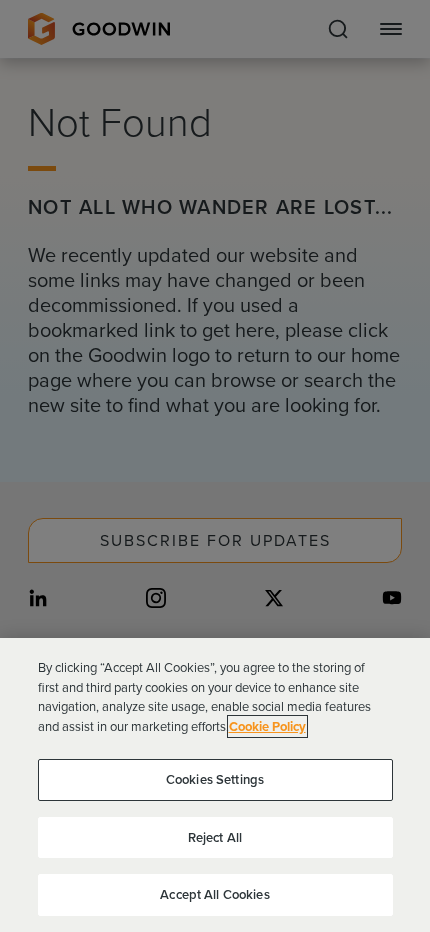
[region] (215, 785)
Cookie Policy (267, 726)
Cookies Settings (215, 779)
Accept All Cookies (214, 894)
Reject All (215, 837)
